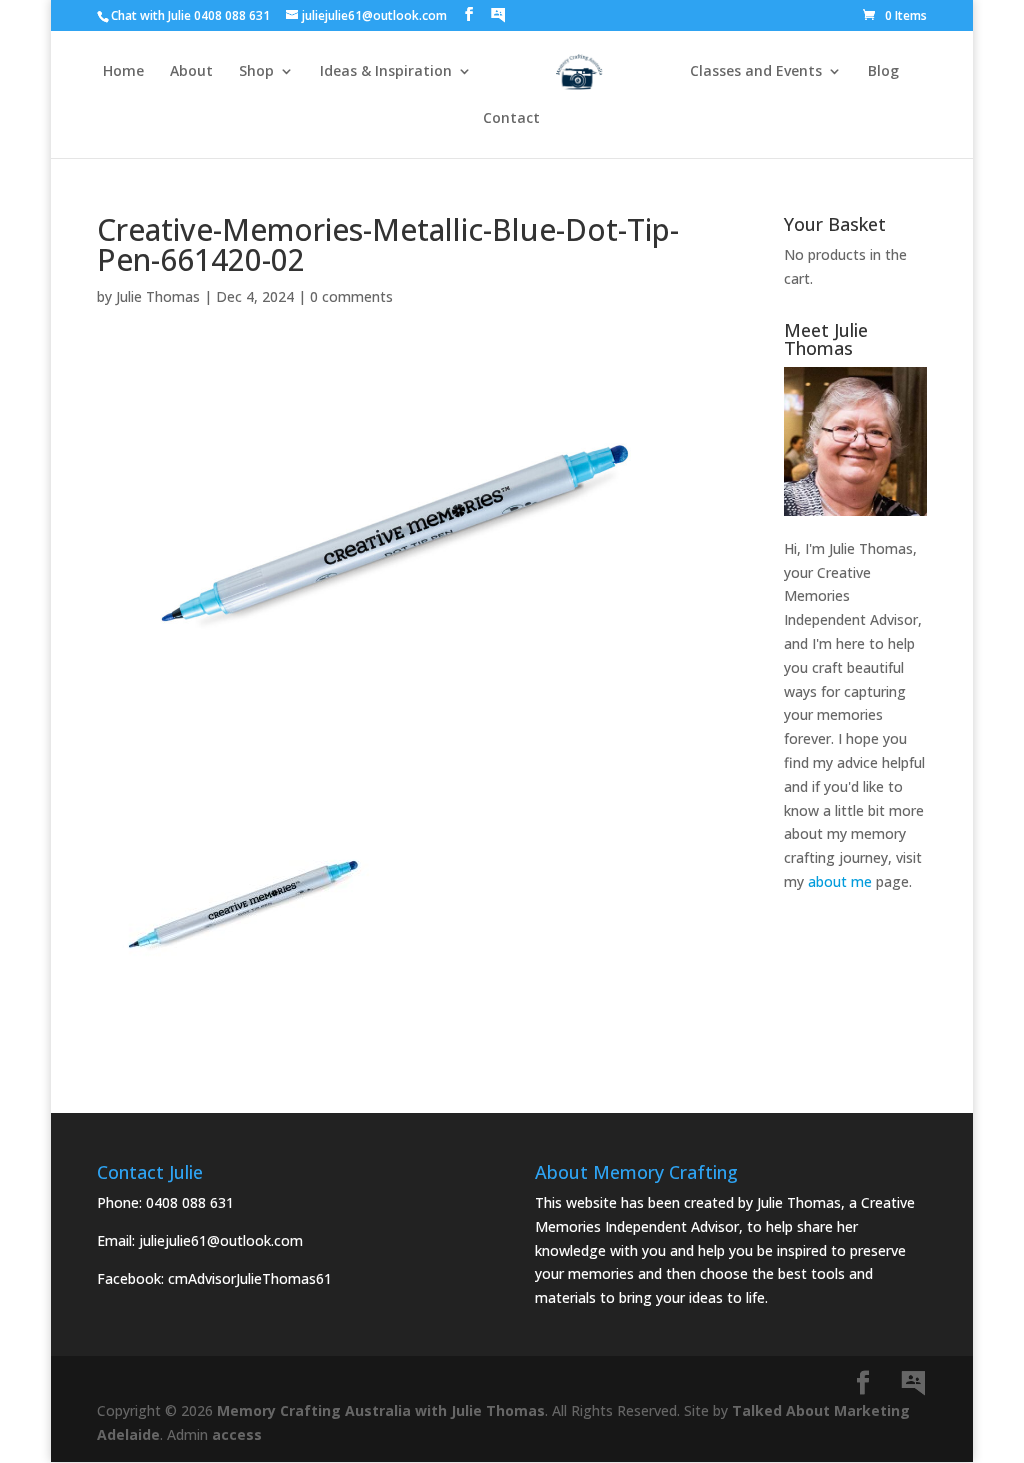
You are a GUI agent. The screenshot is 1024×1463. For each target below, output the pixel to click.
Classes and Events (756, 72)
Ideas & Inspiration (386, 72)
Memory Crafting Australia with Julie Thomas (381, 1410)
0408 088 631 (190, 1202)
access (237, 1434)
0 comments (351, 296)
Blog (883, 72)
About (191, 72)
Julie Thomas (158, 296)
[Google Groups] (498, 15)
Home (123, 72)
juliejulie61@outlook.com (221, 1240)
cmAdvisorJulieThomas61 (250, 1278)
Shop (256, 72)
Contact (511, 119)
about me (840, 881)
